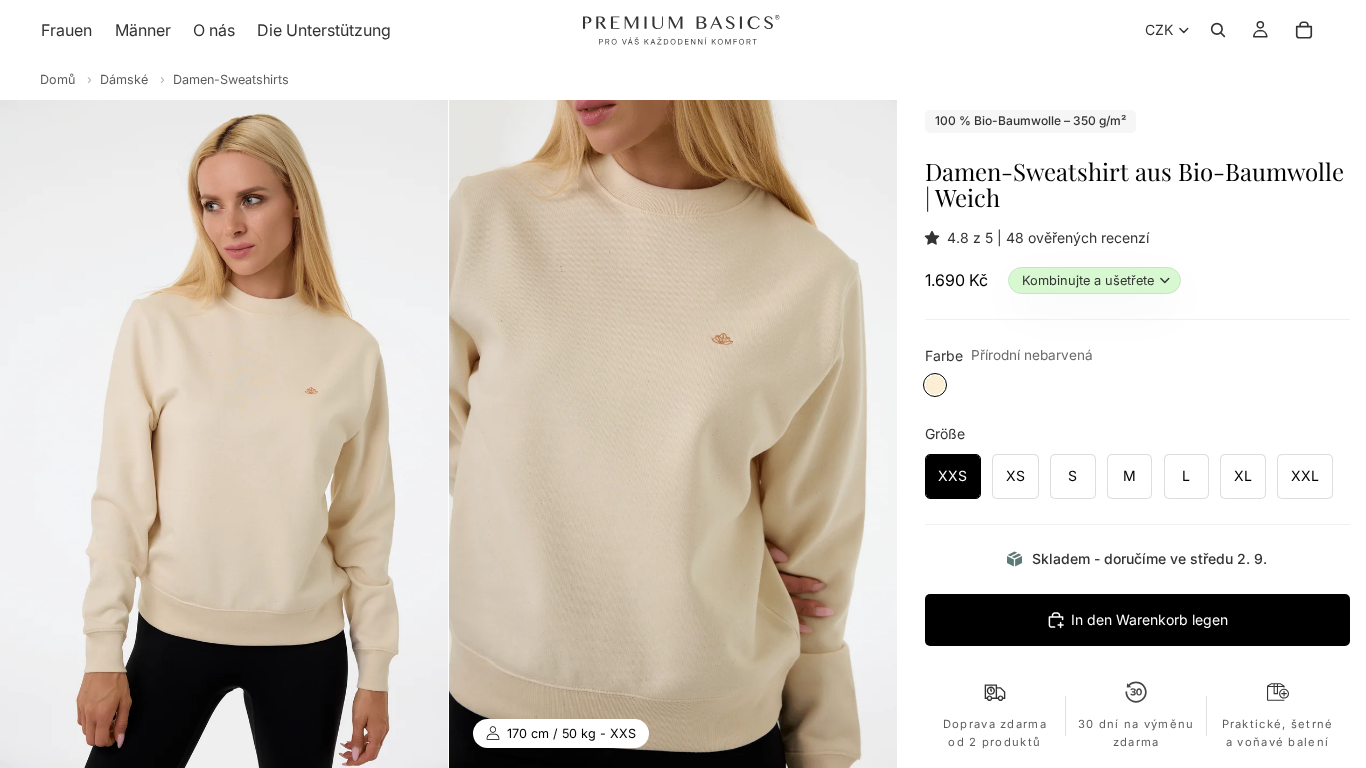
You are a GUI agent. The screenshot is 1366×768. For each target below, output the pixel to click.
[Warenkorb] (1304, 30)
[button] (936, 237)
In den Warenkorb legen (1149, 619)
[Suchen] (1218, 30)
